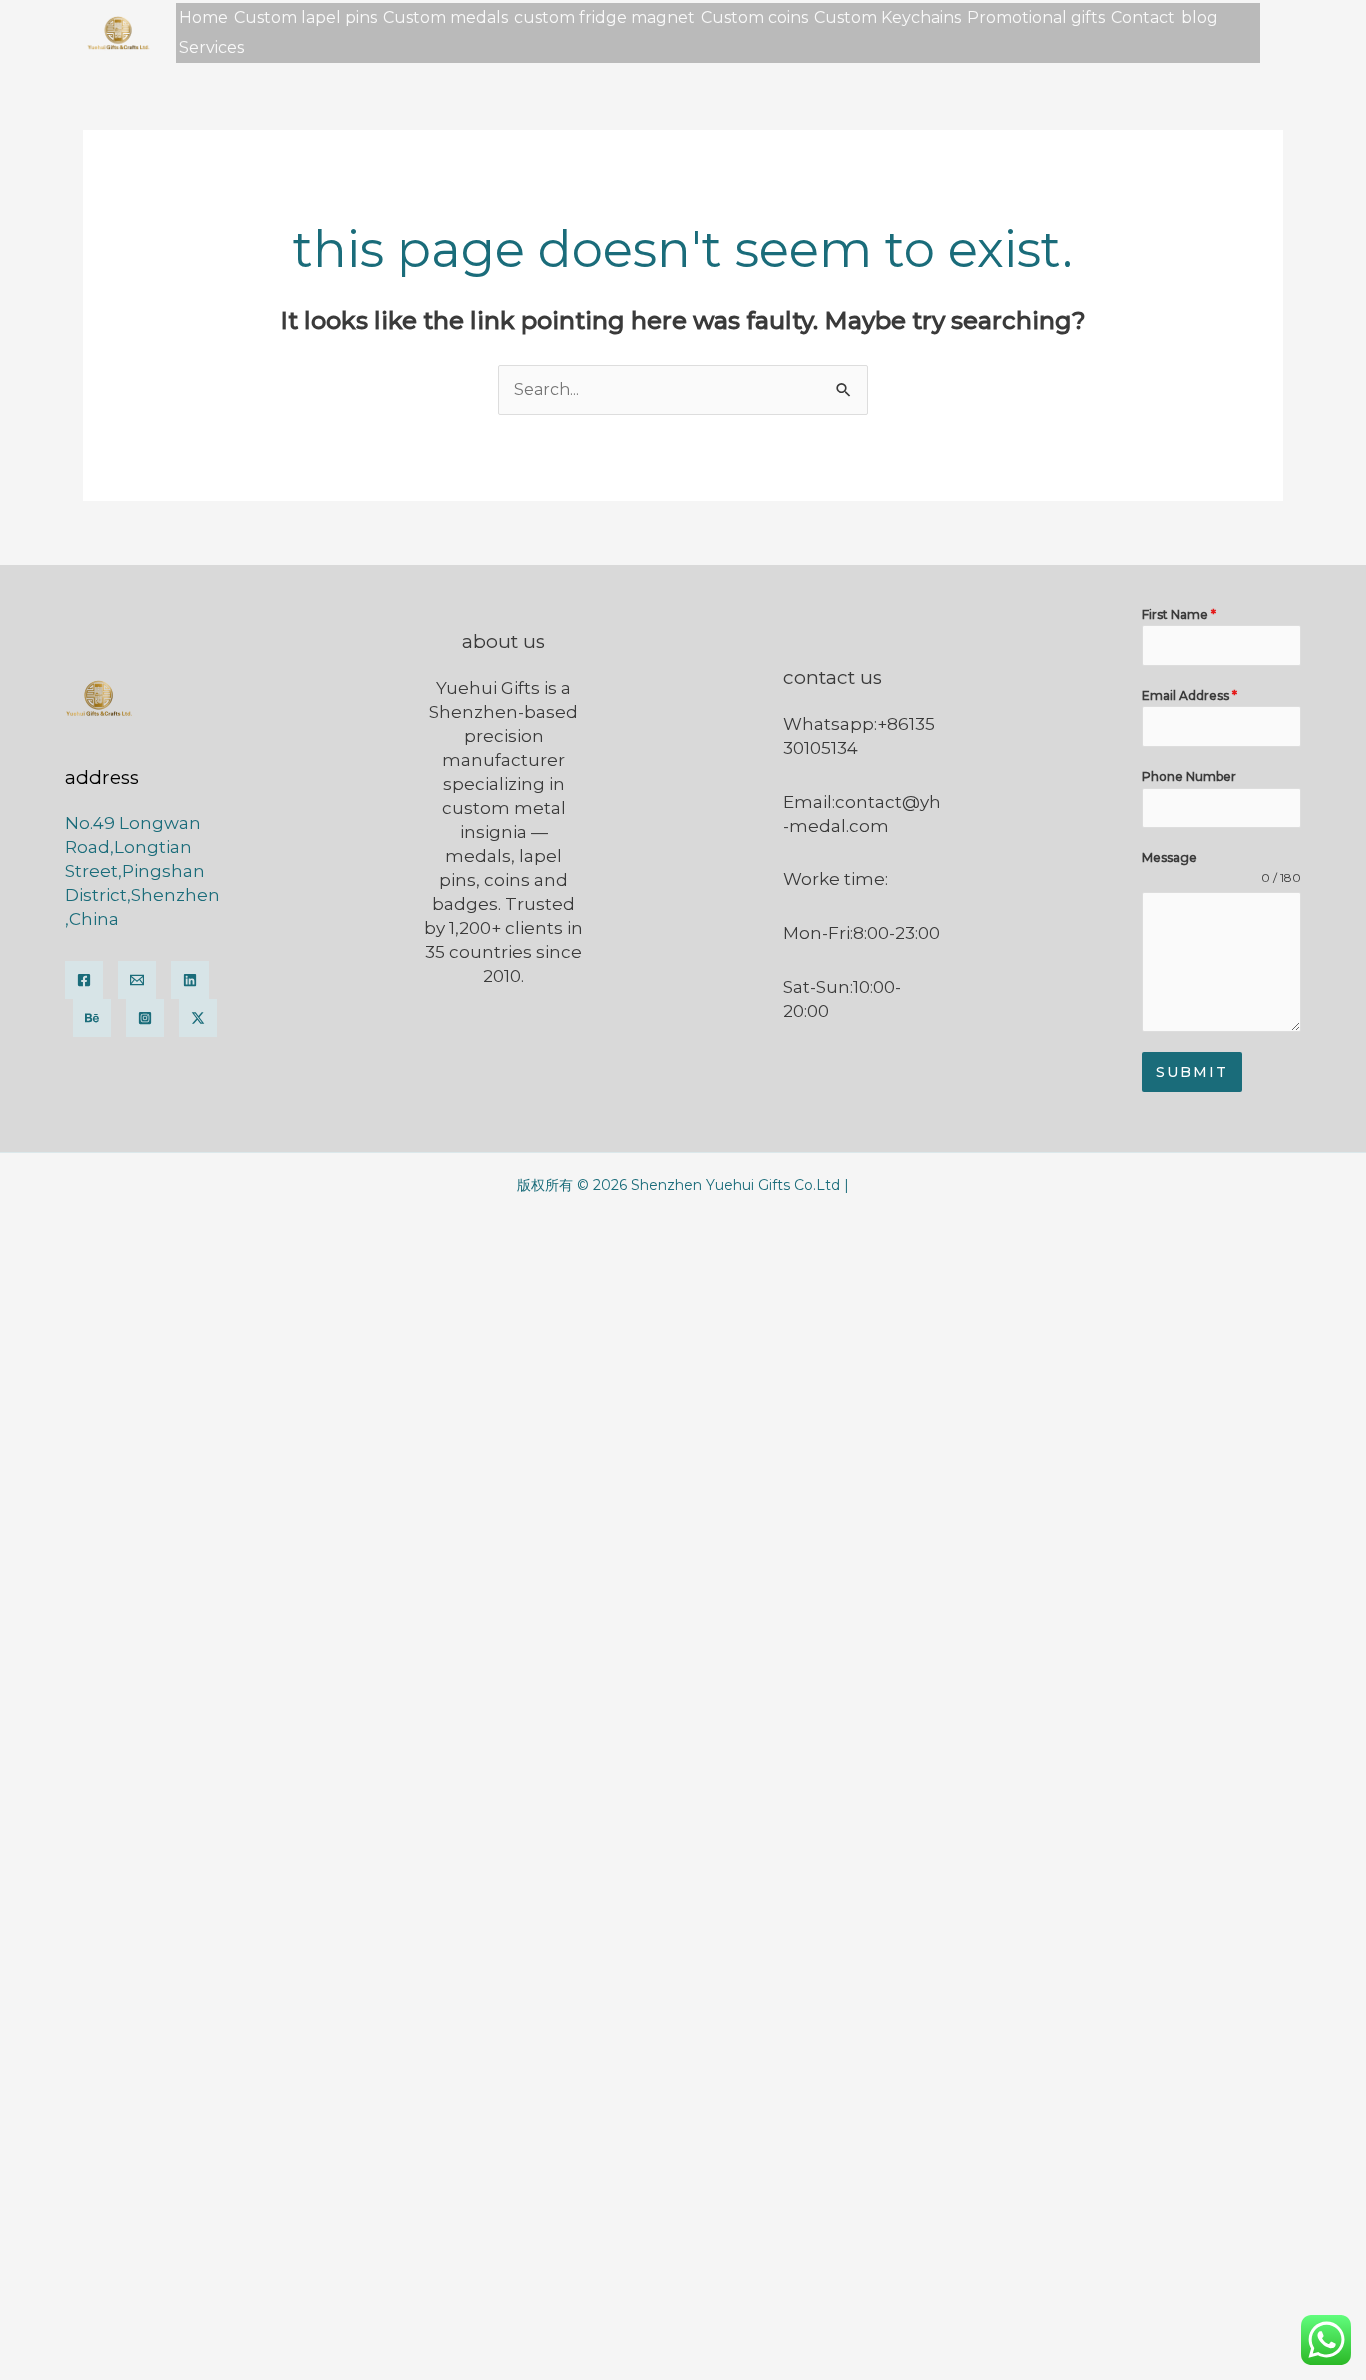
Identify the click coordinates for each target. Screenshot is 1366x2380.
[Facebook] (84, 980)
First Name (1179, 614)
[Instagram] (145, 1018)
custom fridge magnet (604, 17)
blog (1199, 17)
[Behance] (92, 1018)
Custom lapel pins (305, 17)
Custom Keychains (887, 17)
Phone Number (1189, 776)
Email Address (1189, 695)
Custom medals (445, 17)
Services (211, 47)
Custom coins (754, 17)
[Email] (137, 980)
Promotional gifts (1036, 17)
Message (1169, 857)
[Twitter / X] (198, 1018)
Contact (1143, 17)
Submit (1192, 1072)
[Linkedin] (190, 980)
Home (203, 17)
